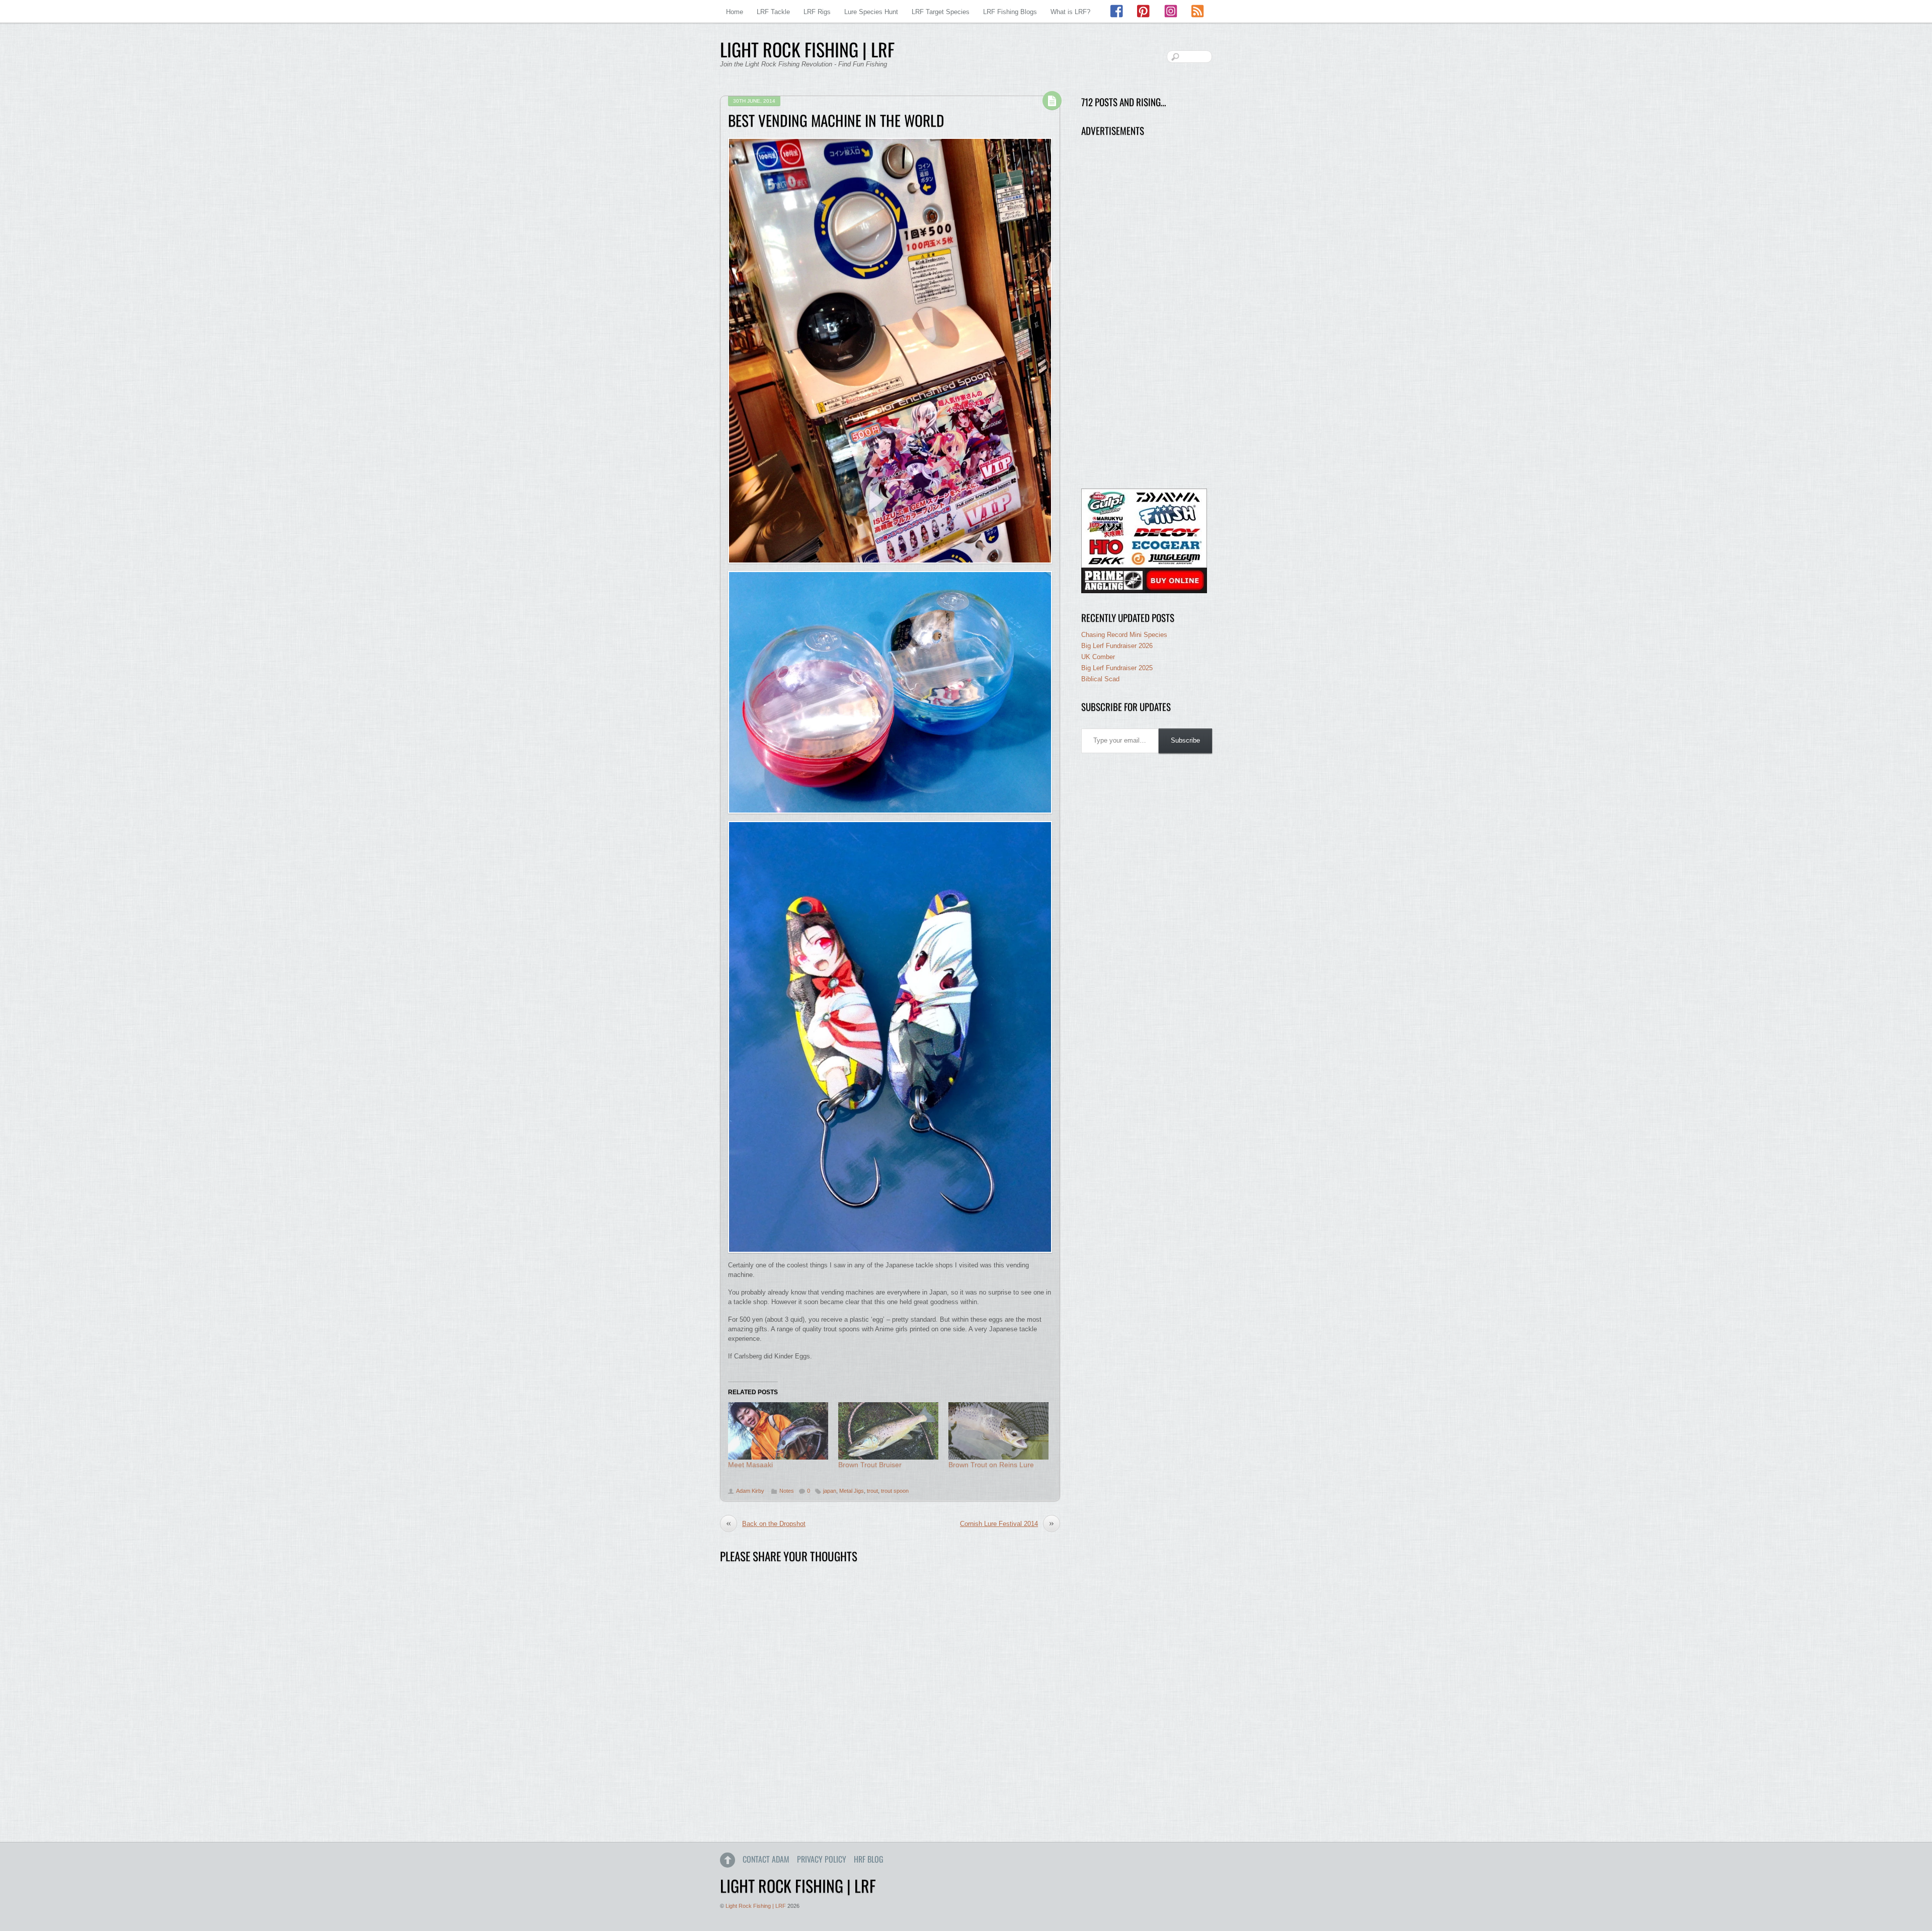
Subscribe (1185, 740)
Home (735, 12)
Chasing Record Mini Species (1124, 635)
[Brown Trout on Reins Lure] (998, 1431)
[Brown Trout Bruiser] (888, 1431)
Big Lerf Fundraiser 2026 (1117, 646)
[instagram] (1171, 11)
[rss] (1197, 11)
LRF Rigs (817, 12)
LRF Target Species (941, 12)
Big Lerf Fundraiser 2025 (1117, 668)
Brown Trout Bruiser (870, 1465)
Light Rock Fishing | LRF (756, 1906)
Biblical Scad (1100, 679)
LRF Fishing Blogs (1010, 12)
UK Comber (1098, 657)
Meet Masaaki (750, 1465)
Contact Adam (766, 1859)
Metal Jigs (852, 1491)
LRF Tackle (773, 12)
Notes (787, 1491)
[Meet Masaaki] (778, 1431)
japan (830, 1491)
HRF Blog (869, 1859)
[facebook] (1117, 11)
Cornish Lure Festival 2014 (1007, 1523)
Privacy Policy (822, 1859)
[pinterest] (1144, 11)
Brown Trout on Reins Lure (991, 1465)
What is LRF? (1070, 12)
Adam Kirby (750, 1491)
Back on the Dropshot (766, 1523)
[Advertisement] (1144, 313)
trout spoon (895, 1491)
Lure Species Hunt (871, 12)
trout (872, 1491)
